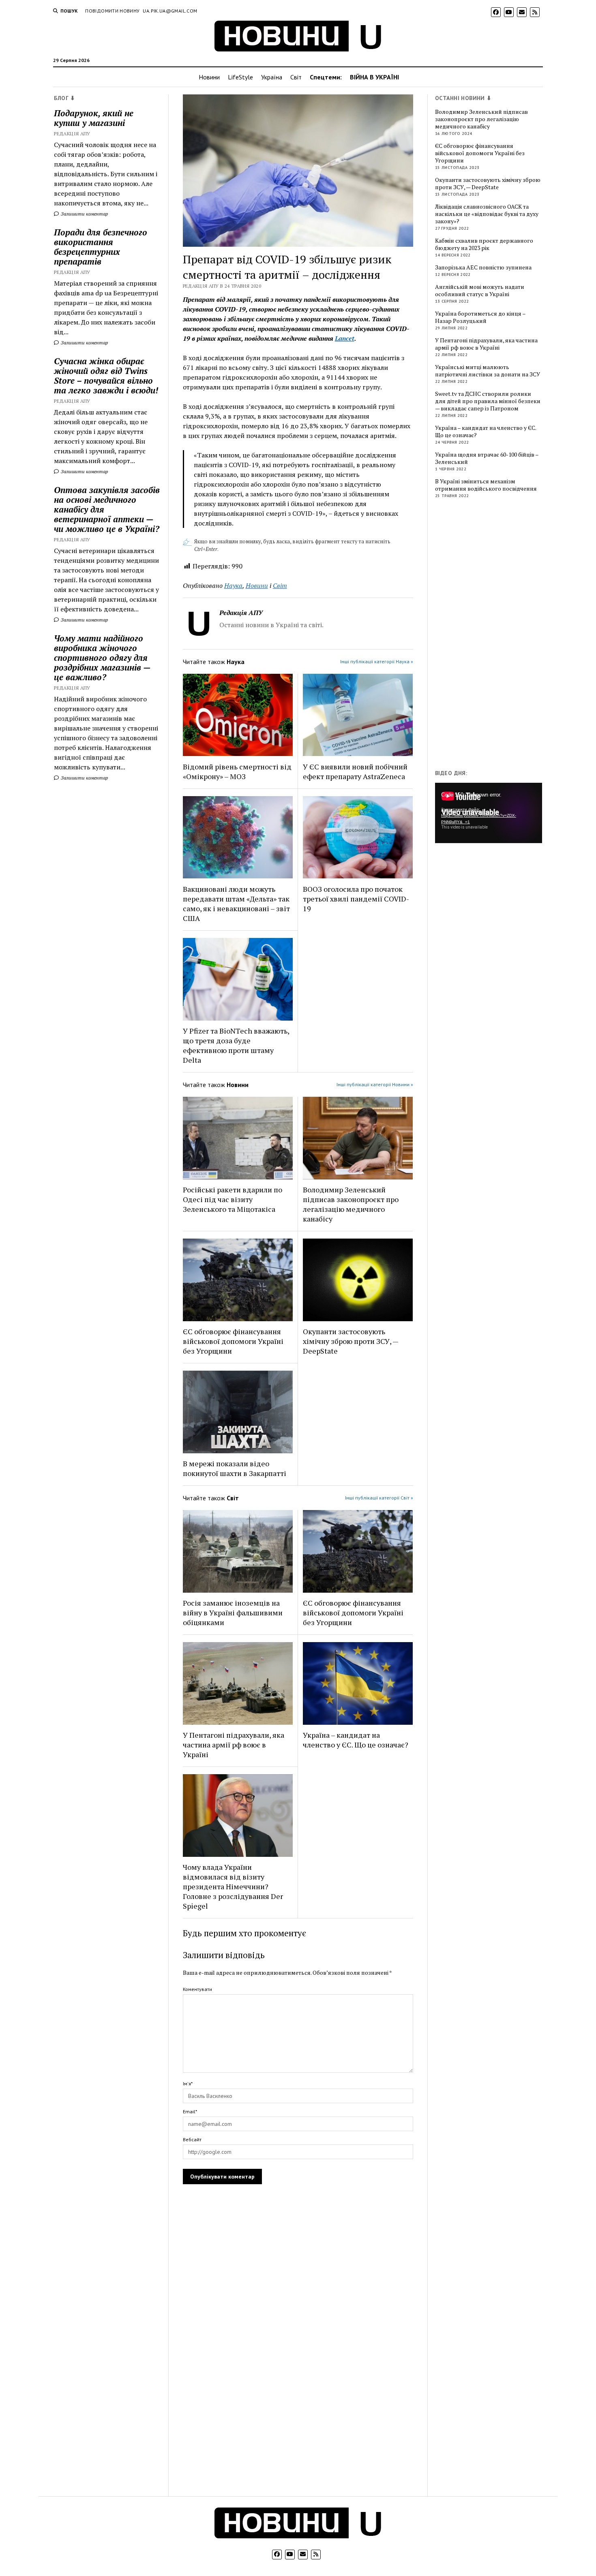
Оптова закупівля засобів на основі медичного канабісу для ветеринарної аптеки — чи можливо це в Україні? (107, 509)
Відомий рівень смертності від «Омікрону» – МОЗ (237, 771)
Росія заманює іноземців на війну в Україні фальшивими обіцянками (233, 1613)
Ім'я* (188, 2084)
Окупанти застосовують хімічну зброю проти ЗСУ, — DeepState (351, 1341)
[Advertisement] (496, 636)
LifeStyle (240, 77)
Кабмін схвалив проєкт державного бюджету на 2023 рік (484, 244)
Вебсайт (192, 2139)
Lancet (345, 338)
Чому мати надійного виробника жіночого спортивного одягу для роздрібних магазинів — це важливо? (102, 658)
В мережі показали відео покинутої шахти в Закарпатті (235, 1468)
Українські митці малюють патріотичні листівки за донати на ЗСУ (488, 371)
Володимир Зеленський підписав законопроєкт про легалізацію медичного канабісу (351, 1204)
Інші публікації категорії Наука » (377, 661)
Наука (233, 585)
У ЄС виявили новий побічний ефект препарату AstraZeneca (355, 771)
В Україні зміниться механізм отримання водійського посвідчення (486, 485)
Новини (209, 77)
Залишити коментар (84, 214)
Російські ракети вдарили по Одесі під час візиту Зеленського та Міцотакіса (233, 1199)
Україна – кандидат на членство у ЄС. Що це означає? (356, 1740)
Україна (272, 77)
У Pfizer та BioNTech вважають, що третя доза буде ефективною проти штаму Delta (236, 1045)
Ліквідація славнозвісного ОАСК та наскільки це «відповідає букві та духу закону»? (487, 214)
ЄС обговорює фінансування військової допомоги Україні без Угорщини (233, 1341)
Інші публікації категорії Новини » (375, 1084)
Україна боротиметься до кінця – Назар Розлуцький (480, 317)
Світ (296, 77)
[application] (489, 813)
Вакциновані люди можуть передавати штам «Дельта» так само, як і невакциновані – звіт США (236, 904)
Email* (190, 2111)
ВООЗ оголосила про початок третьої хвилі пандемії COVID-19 (356, 899)
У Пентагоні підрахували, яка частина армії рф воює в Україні (234, 1745)
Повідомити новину (112, 11)
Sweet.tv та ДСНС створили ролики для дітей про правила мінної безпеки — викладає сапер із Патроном (488, 401)
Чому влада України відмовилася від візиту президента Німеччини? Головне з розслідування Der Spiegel (233, 1886)
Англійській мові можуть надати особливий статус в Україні (480, 290)
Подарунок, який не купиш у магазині (94, 118)
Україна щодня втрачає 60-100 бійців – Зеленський (487, 458)
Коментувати (197, 1989)
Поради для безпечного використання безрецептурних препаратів (101, 247)
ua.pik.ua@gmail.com (170, 11)
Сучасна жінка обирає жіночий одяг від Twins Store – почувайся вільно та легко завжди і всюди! (106, 376)
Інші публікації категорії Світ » (379, 1498)
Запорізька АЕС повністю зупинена (483, 267)
